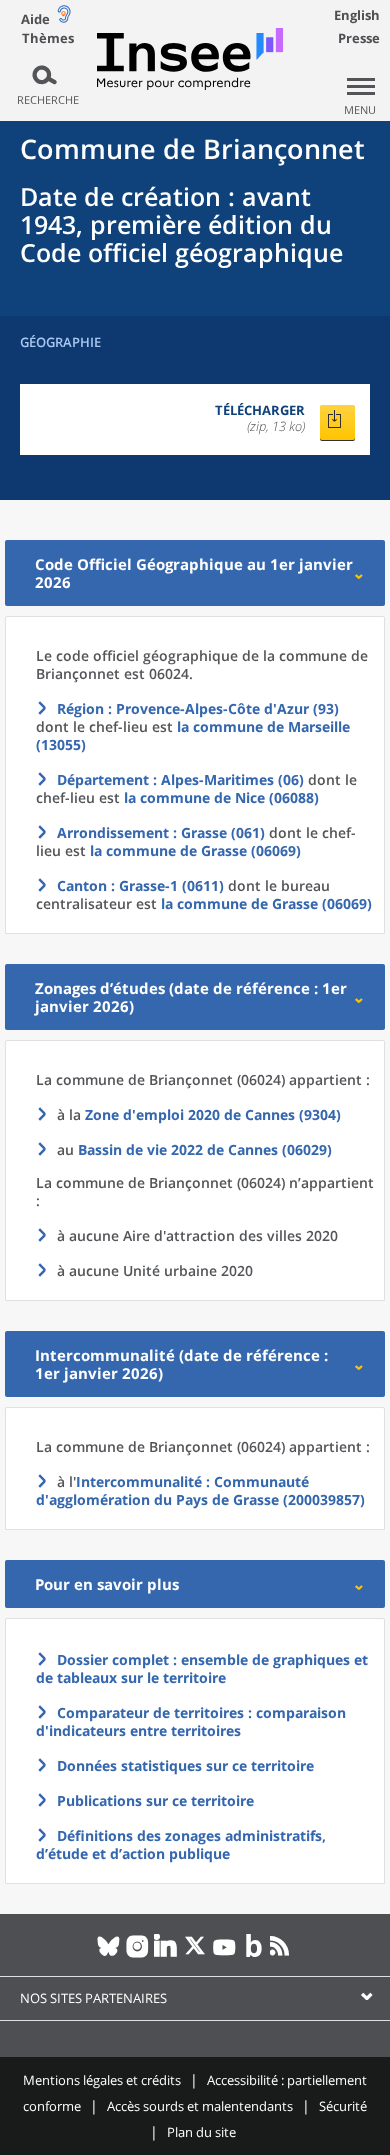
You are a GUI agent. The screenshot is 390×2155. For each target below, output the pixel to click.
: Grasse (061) (161, 832)
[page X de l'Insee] (195, 1954)
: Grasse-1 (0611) (140, 885)
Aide (35, 19)
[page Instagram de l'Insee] (137, 1954)
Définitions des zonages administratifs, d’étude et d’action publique (181, 1844)
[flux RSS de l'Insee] (282, 1954)
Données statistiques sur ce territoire (185, 1765)
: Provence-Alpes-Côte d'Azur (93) (198, 708)
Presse (359, 38)
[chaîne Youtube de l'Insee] (224, 1954)
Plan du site (201, 2132)
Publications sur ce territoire (155, 1800)
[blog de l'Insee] (253, 1954)
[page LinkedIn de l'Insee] (166, 1954)
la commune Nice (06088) (221, 797)
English (357, 15)
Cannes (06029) (205, 1149)
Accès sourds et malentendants (200, 2106)
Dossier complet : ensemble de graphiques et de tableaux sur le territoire (202, 1668)
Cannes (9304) (213, 1114)
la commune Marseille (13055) (193, 735)
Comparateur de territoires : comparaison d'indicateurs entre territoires (191, 1721)
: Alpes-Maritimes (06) (180, 779)
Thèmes (48, 38)
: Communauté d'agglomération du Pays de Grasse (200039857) (200, 1490)
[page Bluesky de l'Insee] (108, 1954)
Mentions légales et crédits (102, 2080)
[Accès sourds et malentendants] (64, 18)
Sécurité (343, 2106)
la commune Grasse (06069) (195, 850)
